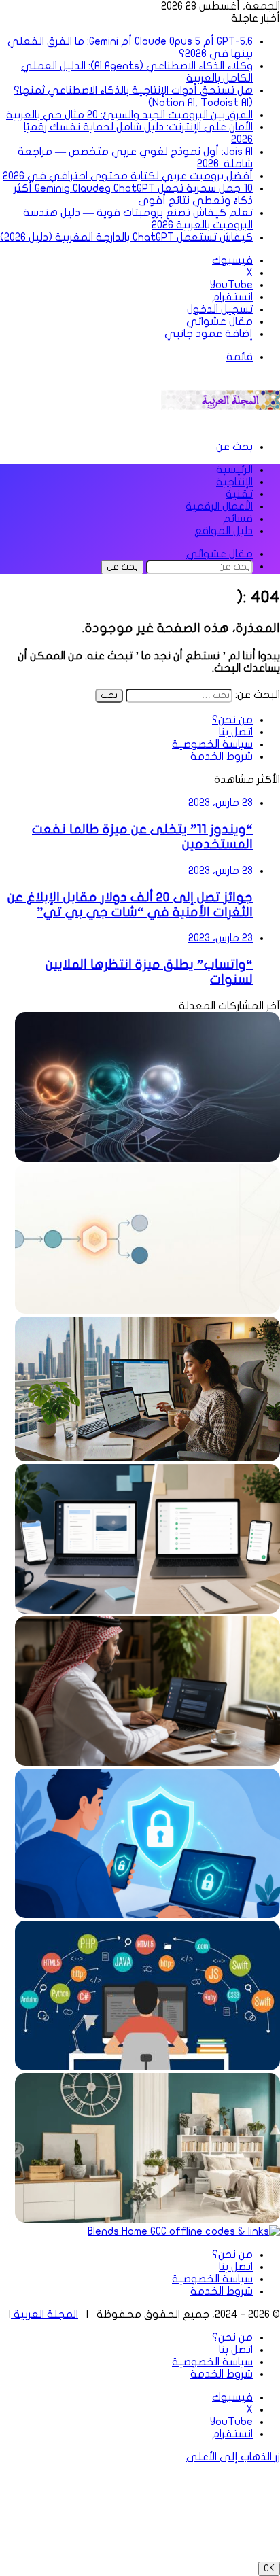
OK (269, 2569)
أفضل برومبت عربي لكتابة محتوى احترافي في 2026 (128, 176)
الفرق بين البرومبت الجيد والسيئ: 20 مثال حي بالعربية (129, 115)
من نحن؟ (232, 720)
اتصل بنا (236, 732)
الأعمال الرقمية (219, 506)
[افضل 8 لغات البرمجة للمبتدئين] (147, 2067)
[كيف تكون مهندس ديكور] (147, 2219)
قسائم (238, 519)
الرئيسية (234, 470)
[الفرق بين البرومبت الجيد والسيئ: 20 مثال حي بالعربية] (147, 1762)
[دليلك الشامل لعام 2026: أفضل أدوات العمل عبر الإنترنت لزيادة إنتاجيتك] (147, 1458)
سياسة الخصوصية (212, 744)
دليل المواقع (224, 531)
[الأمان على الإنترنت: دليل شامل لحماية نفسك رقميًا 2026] (147, 1915)
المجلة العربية (45, 2314)
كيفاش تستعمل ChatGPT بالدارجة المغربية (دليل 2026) (126, 237)
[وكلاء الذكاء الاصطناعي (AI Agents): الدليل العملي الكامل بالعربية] (147, 1310)
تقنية (239, 494)
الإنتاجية (234, 482)
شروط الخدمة (222, 756)
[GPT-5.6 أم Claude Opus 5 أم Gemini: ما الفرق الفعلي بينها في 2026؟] (147, 1158)
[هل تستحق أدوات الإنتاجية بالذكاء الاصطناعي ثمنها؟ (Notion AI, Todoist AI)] (147, 1610)
